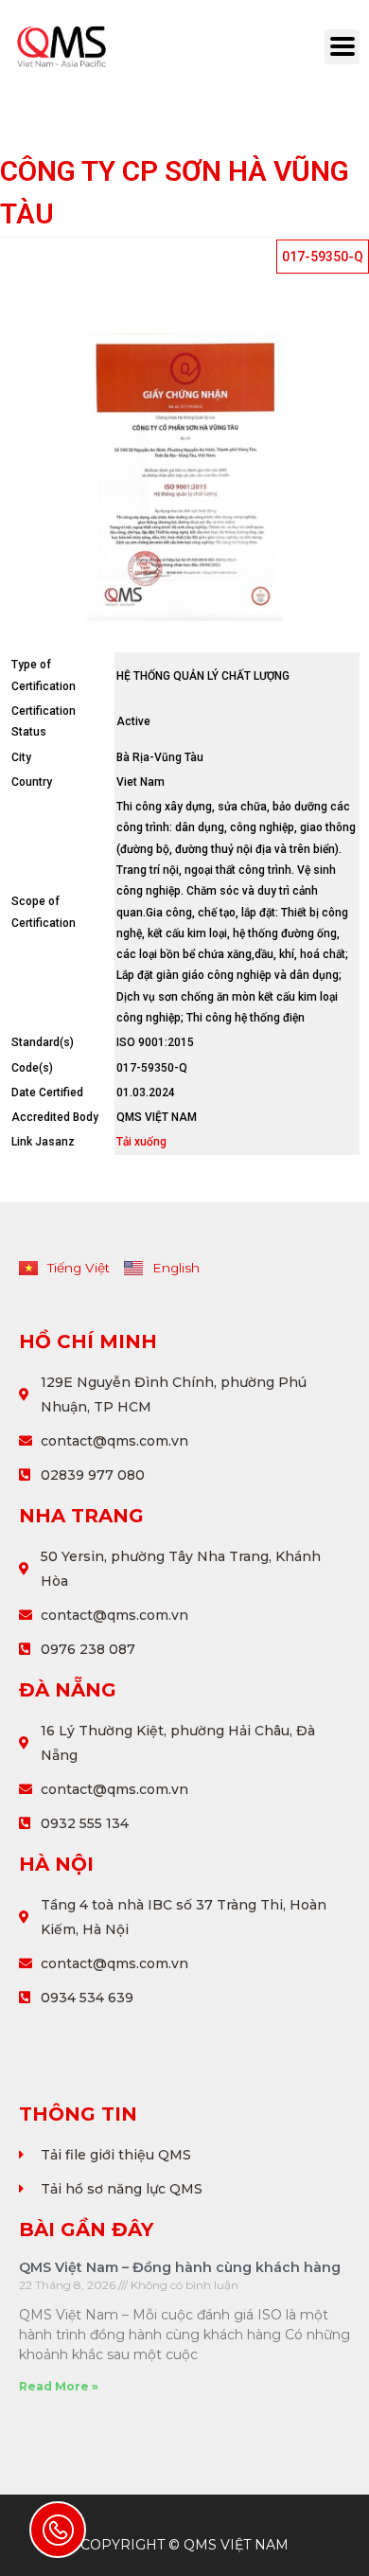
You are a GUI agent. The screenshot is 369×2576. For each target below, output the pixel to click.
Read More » (59, 2386)
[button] (323, 257)
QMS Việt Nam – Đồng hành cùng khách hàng (180, 2267)
